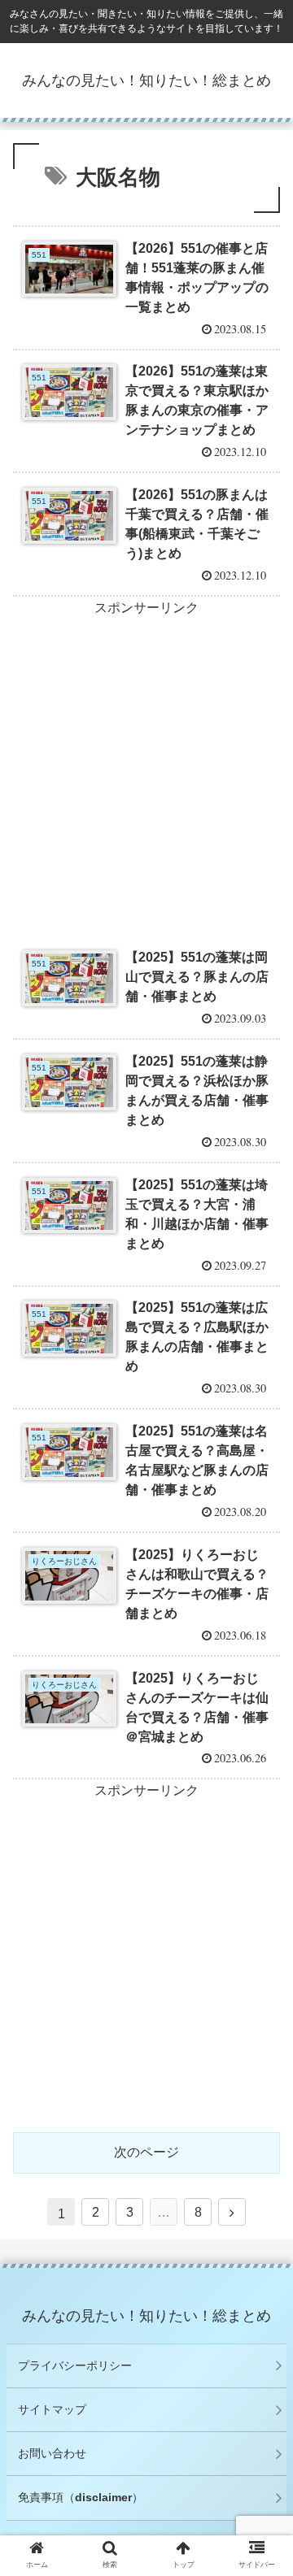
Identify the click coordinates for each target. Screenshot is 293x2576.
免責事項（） (81, 2497)
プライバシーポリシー (75, 2365)
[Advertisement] (146, 767)
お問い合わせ (52, 2453)
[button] (262, 1787)
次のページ (146, 2152)
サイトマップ (52, 2409)
